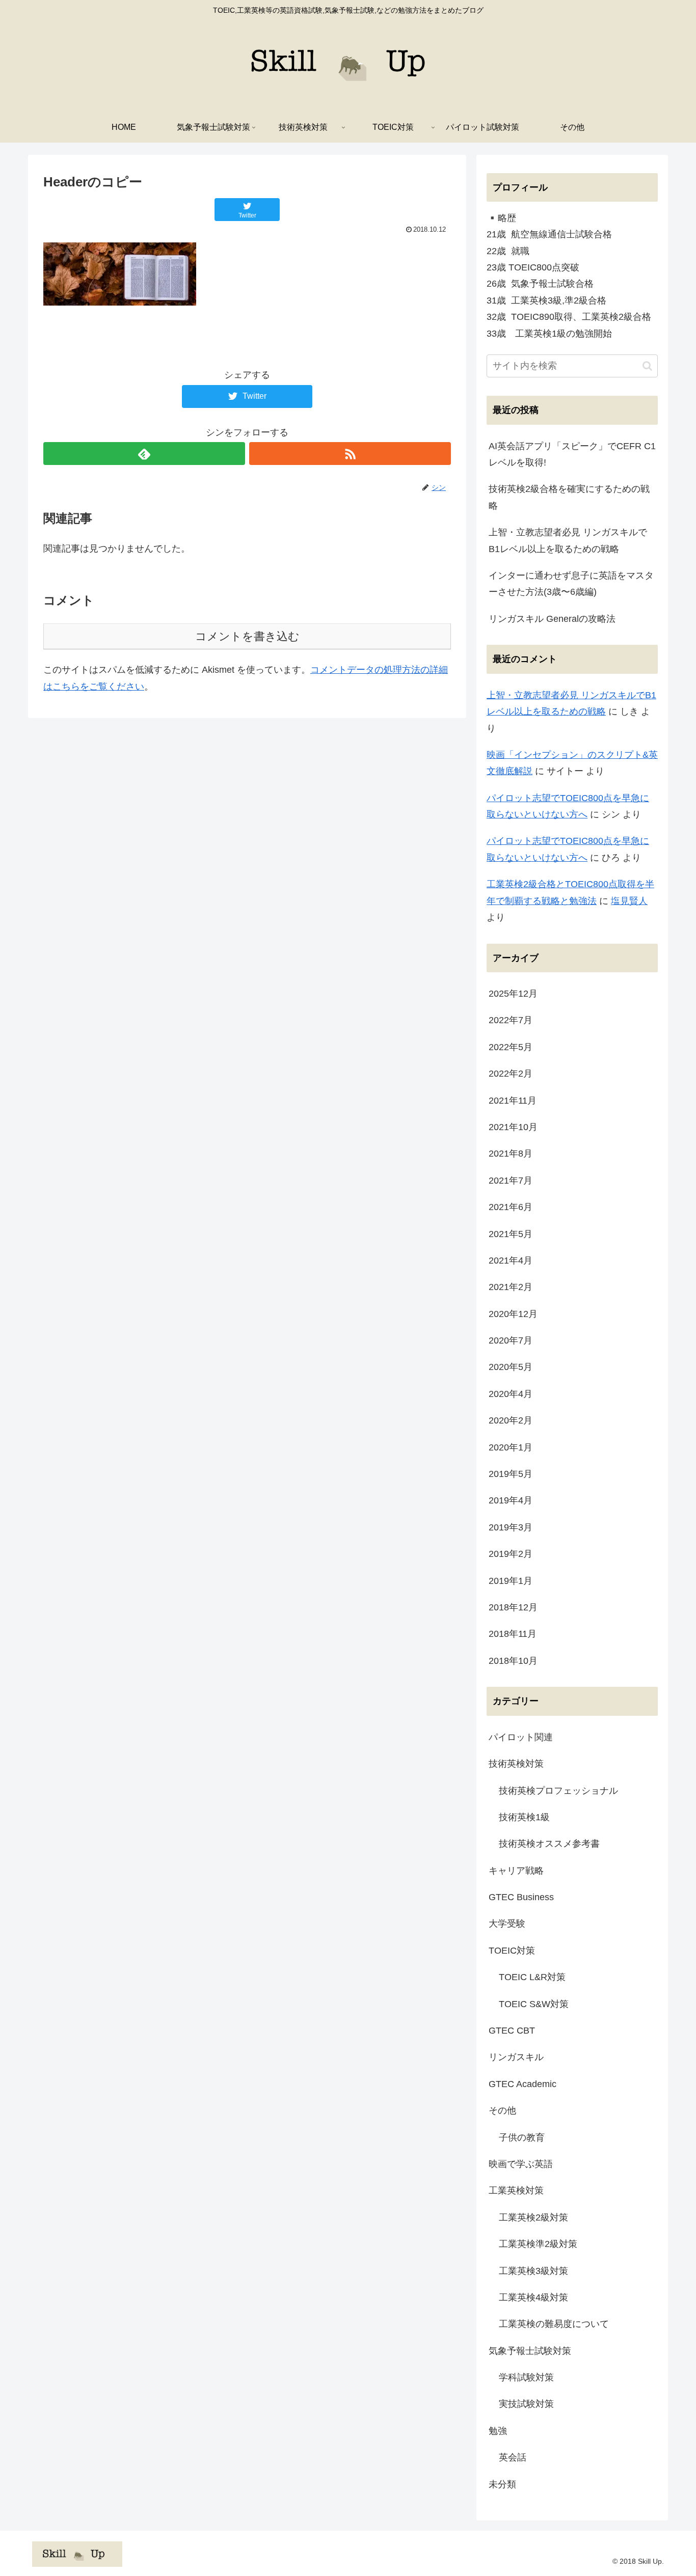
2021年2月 (511, 1287)
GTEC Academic (523, 2084)
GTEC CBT (512, 2031)
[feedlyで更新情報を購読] (144, 454)
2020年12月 (513, 1314)
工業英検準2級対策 (538, 2244)
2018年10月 (513, 1661)
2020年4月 (511, 1394)
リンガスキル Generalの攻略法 (552, 619)
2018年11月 (513, 1634)
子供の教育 (522, 2137)
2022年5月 (511, 1047)
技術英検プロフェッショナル (558, 1791)
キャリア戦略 (516, 1871)
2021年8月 (511, 1154)
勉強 (498, 2431)
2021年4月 (511, 1260)
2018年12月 (513, 1607)
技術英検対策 (516, 1764)
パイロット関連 (521, 1737)
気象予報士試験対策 (530, 2351)
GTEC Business (521, 1897)
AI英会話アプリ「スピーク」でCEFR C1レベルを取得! (572, 454)
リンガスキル (516, 2057)
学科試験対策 (526, 2377)
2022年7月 (511, 1020)
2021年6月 (511, 1207)
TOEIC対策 (512, 1951)
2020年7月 (511, 1340)
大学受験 (507, 1924)
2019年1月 (511, 1581)
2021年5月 (511, 1234)
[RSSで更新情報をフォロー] (350, 454)
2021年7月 (511, 1181)
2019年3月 (511, 1527)
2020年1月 (511, 1447)
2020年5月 (511, 1367)
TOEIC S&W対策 (534, 2004)
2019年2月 (511, 1554)
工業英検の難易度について (554, 2324)
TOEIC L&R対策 (532, 1977)
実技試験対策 (526, 2404)
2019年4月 (511, 1500)
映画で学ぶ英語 (521, 2164)
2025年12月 (513, 994)
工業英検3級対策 (533, 2271)
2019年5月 (511, 1474)
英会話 (513, 2457)
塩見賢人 (629, 901)
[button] (647, 366)
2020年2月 (511, 1420)
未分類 (502, 2484)
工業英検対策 (516, 2190)
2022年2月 (511, 1074)
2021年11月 (513, 1101)
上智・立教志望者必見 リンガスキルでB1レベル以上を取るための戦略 (568, 540)
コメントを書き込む (247, 636)
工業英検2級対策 (533, 2217)
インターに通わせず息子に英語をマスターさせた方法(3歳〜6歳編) (571, 584)
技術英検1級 (524, 1817)
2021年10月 (513, 1127)
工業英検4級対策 (533, 2297)
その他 (502, 2111)
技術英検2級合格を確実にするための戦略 (569, 497)
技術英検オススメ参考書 (549, 1844)
